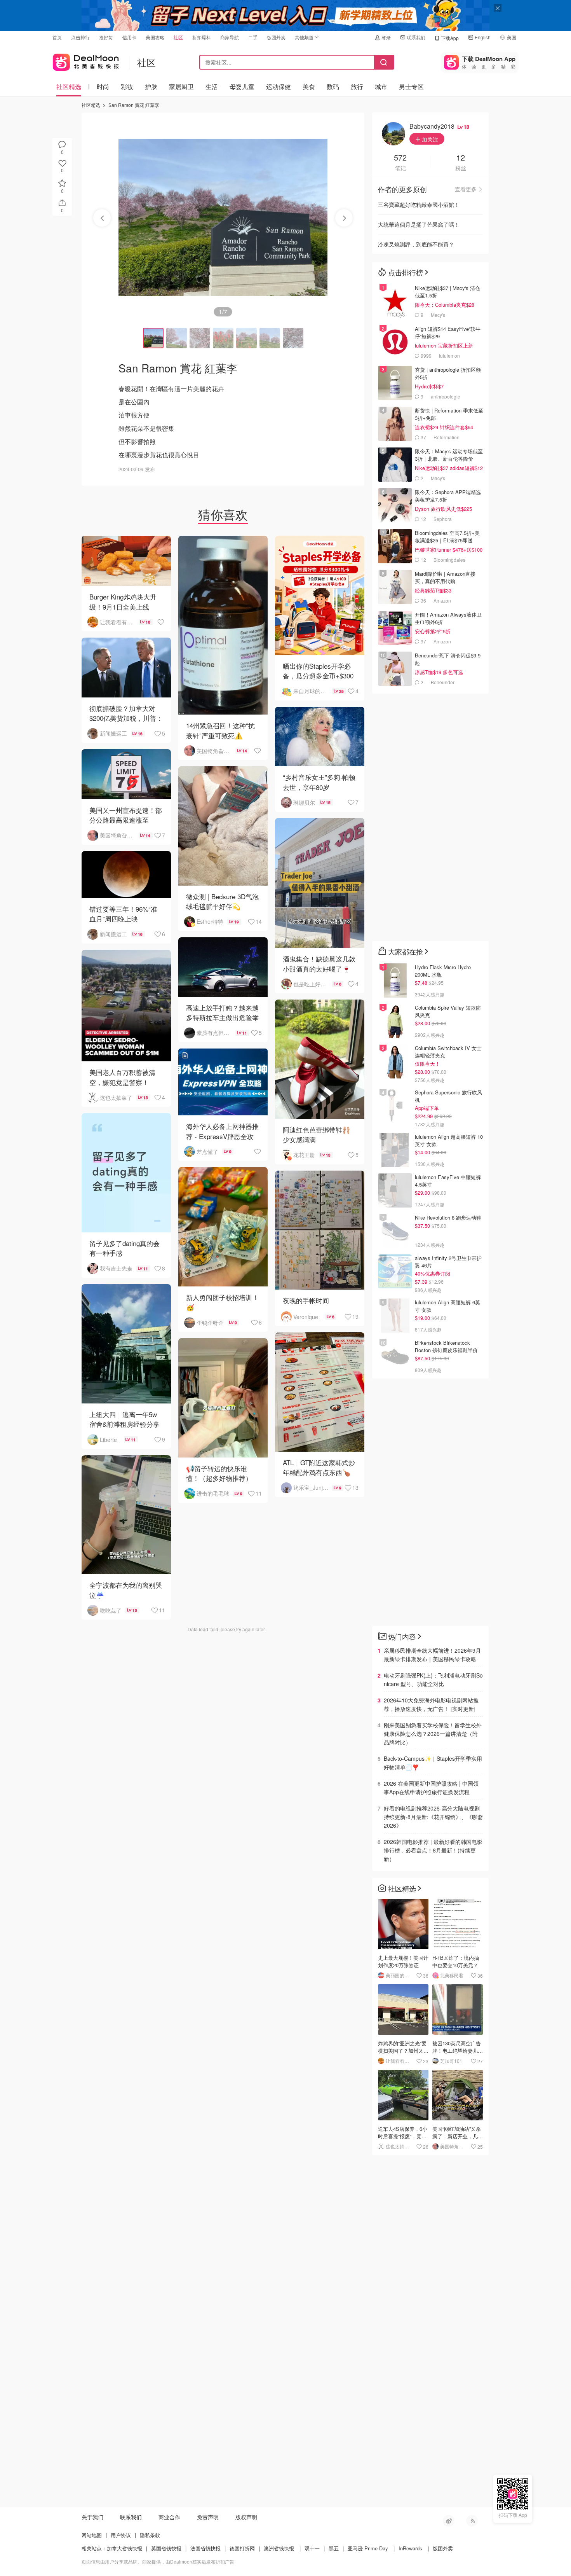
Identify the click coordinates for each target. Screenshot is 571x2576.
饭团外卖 (276, 37)
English (483, 37)
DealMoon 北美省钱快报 (86, 60)
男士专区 (411, 87)
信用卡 (129, 37)
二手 (253, 37)
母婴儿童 (242, 87)
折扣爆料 (202, 37)
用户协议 (121, 2535)
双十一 (312, 2548)
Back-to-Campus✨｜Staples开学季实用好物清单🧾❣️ (433, 1763)
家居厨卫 (181, 87)
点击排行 (80, 37)
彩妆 (127, 87)
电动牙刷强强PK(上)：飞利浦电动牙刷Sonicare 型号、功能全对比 (433, 1679)
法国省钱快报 (205, 2548)
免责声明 (208, 2517)
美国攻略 (155, 37)
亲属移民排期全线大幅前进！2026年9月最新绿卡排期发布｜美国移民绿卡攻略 (432, 1655)
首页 (57, 37)
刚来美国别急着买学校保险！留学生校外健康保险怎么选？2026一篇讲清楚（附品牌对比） (433, 1734)
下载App (450, 38)
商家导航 (230, 37)
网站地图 (92, 2535)
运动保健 (279, 87)
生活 (212, 87)
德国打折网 (242, 2548)
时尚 (103, 87)
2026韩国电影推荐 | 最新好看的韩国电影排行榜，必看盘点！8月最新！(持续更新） (433, 1850)
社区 (178, 37)
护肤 (151, 87)
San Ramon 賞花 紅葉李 (134, 105)
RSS (472, 2521)
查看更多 (466, 189)
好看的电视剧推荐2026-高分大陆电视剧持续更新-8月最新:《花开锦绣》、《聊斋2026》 (433, 1817)
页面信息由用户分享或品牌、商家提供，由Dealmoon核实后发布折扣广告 (158, 2561)
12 (461, 158)
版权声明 (246, 2517)
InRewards (410, 2548)
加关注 (429, 139)
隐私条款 (150, 2535)
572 (400, 158)
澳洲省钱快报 (279, 2548)
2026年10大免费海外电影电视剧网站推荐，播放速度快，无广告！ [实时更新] (431, 1704)
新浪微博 (449, 2521)
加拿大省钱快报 (124, 2548)
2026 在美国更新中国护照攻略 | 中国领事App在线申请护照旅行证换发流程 (431, 1788)
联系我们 (416, 37)
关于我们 (92, 2517)
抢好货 (106, 37)
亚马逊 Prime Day (368, 2548)
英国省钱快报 (166, 2548)
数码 (333, 87)
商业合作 (169, 2517)
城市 (381, 87)
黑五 (334, 2548)
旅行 (357, 87)
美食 (309, 87)
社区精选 (69, 87)
